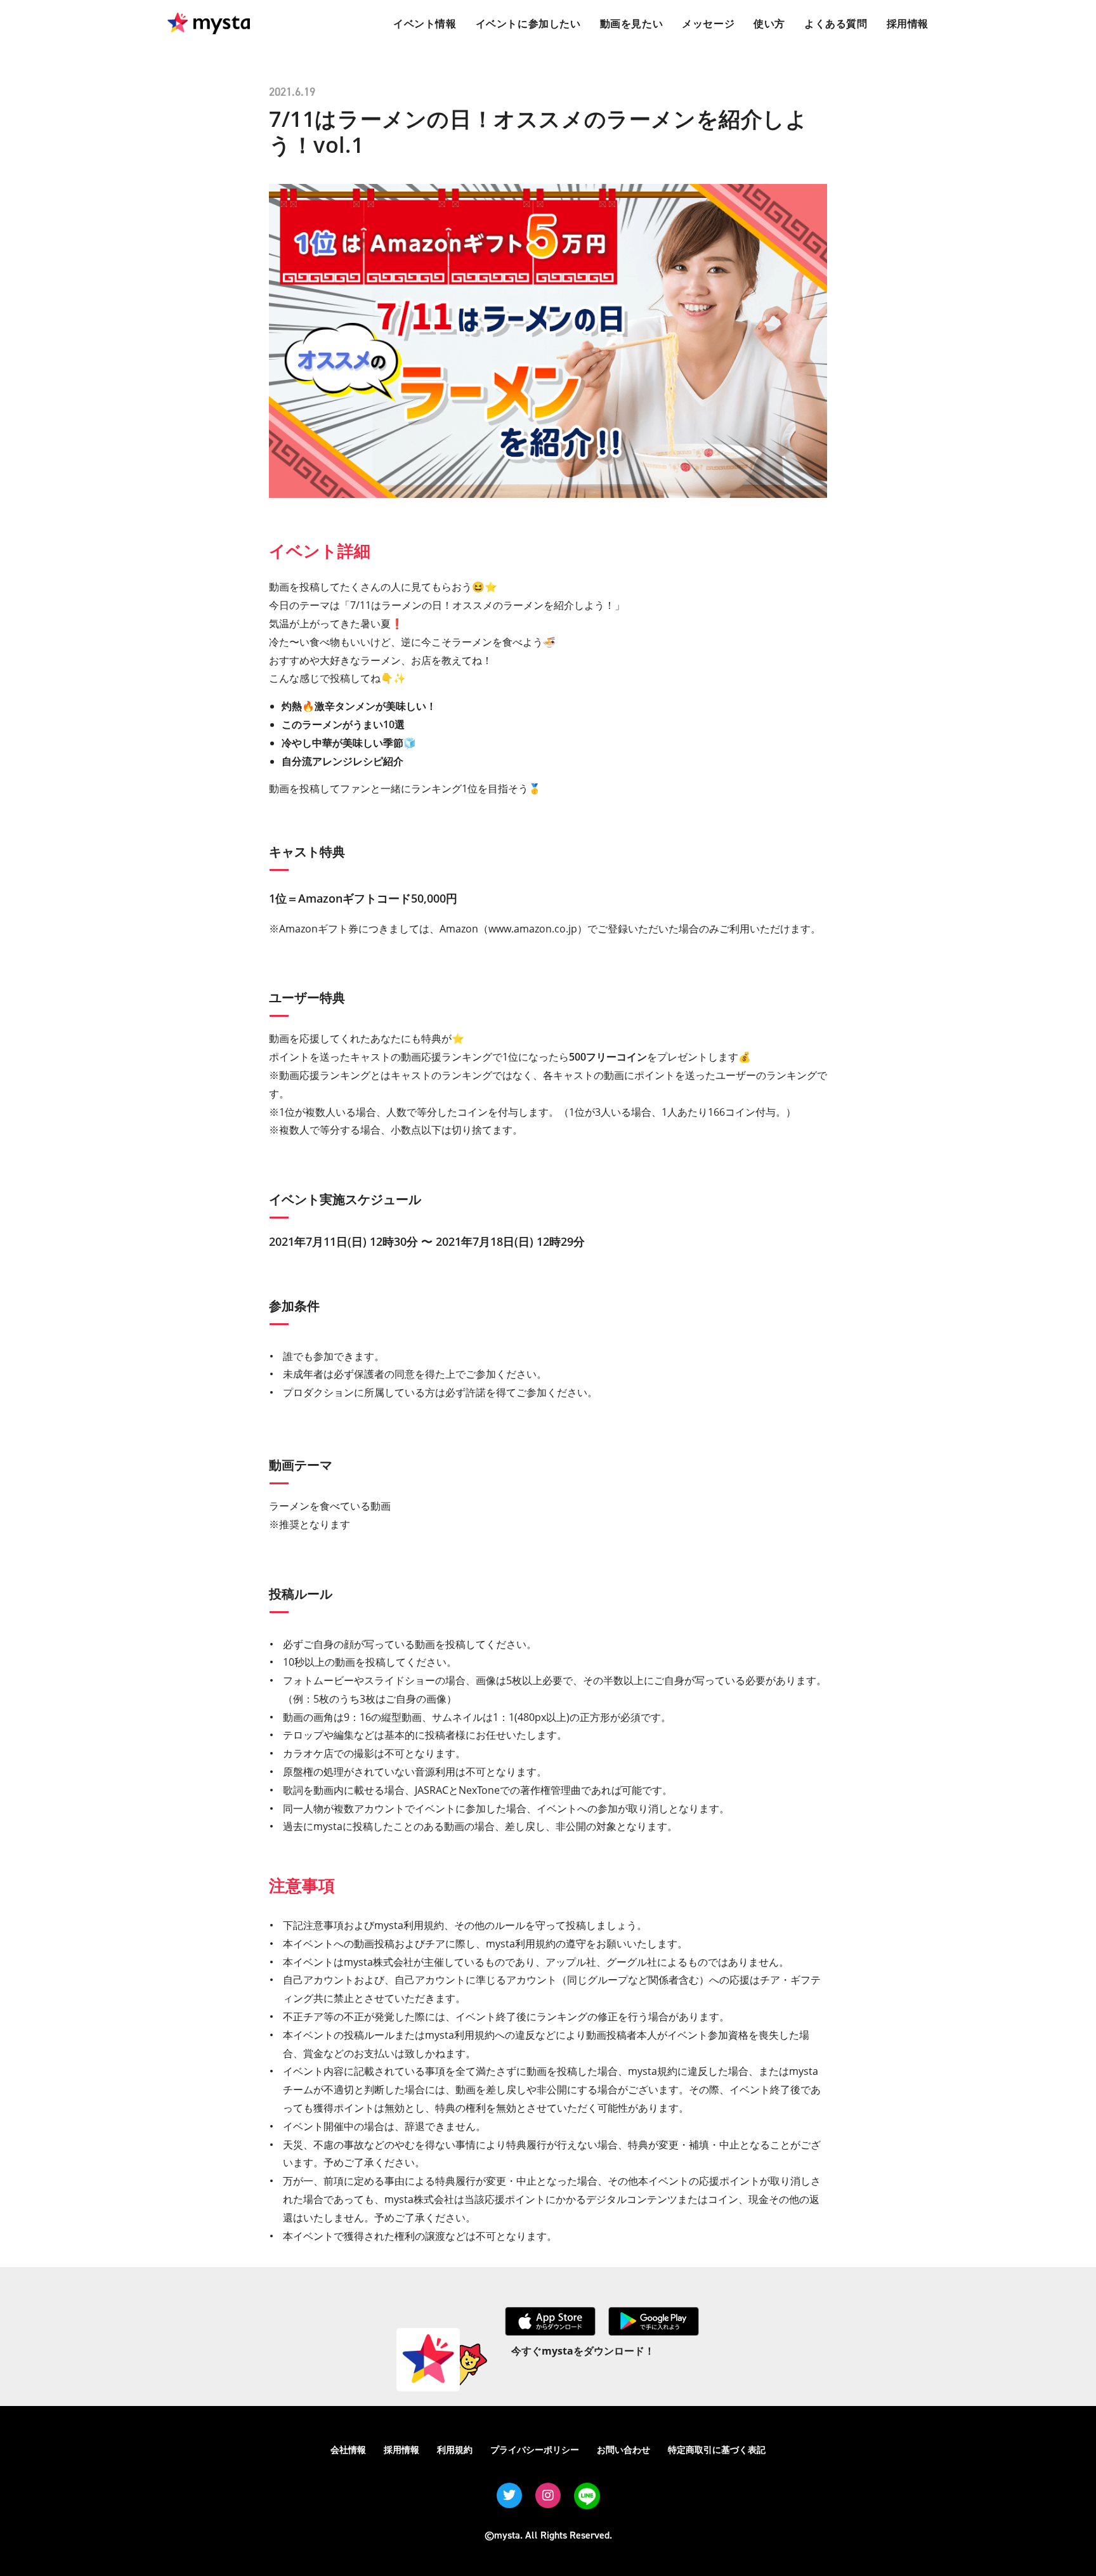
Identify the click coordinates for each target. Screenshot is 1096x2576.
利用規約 (455, 2449)
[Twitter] (509, 2495)
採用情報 (401, 2449)
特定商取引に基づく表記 (717, 2449)
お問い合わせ (623, 2449)
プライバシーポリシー (535, 2449)
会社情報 (348, 2449)
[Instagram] (548, 2495)
